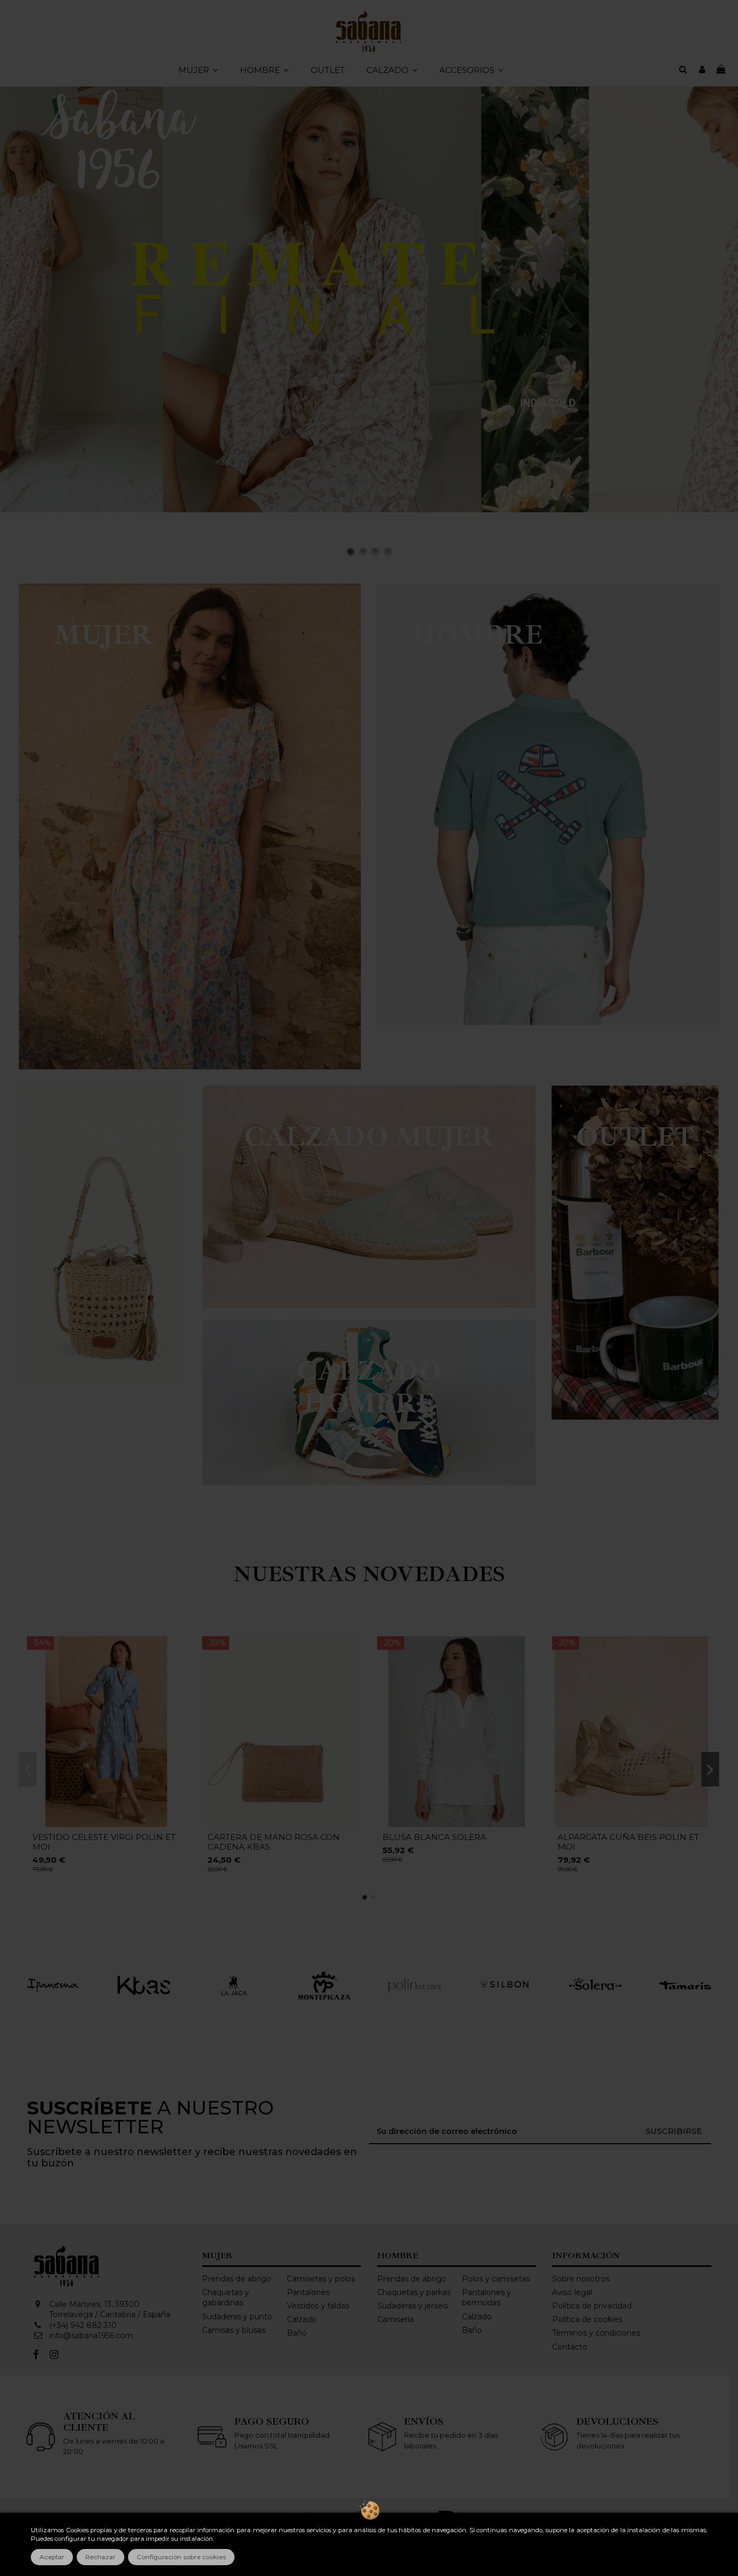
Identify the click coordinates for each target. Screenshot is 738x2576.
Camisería (395, 2319)
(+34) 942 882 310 (83, 2325)
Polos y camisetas (496, 2279)
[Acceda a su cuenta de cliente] (702, 70)
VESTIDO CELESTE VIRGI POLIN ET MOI (104, 1842)
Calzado (302, 2319)
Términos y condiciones (596, 2333)
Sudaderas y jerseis (412, 2306)
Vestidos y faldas (318, 2306)
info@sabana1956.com (91, 2336)
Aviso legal (572, 2292)
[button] (392, 70)
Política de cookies (587, 2319)
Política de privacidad (592, 2306)
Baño (297, 2333)
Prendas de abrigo (237, 2279)
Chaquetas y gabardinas (226, 2298)
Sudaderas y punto (237, 2317)
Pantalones (308, 2292)
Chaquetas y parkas (414, 2292)
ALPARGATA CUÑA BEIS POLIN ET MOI (628, 1842)
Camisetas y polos (321, 2279)
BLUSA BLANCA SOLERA (434, 1837)
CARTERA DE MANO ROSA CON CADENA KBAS (274, 1842)
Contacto (570, 2347)
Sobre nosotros (581, 2279)
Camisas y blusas (234, 2330)
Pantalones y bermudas (487, 2298)
